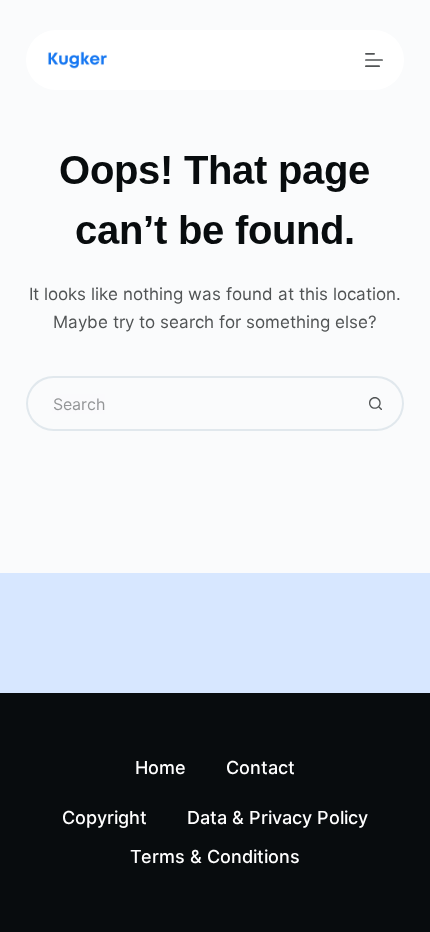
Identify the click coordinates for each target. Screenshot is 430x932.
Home (160, 767)
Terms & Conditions (215, 856)
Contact (260, 767)
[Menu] (374, 60)
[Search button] (376, 403)
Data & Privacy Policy (277, 817)
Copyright (104, 817)
